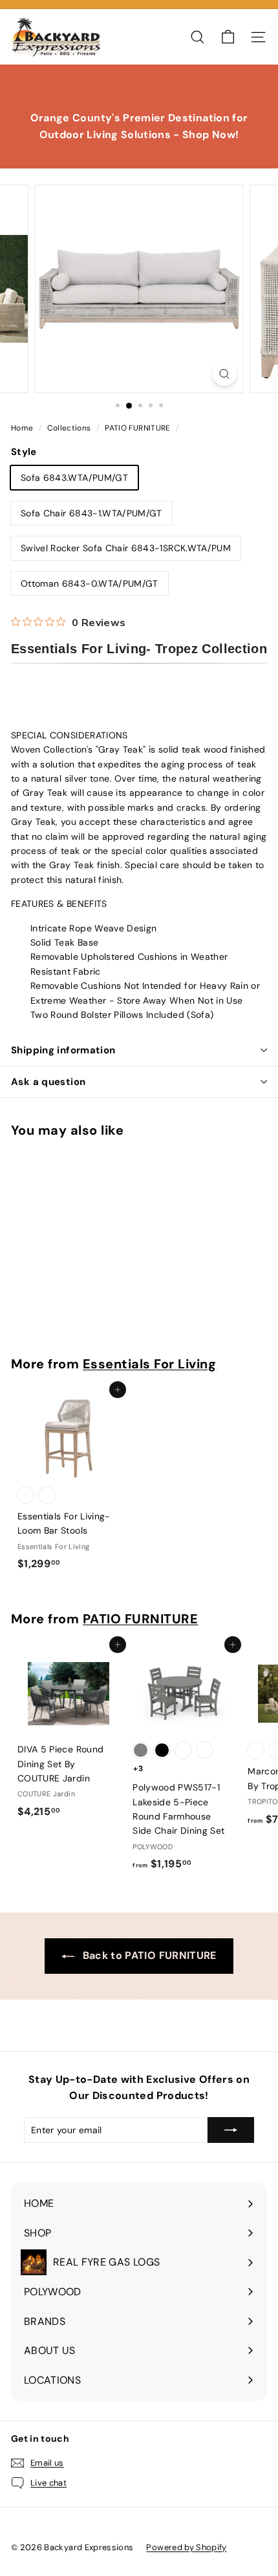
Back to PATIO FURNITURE (148, 1955)
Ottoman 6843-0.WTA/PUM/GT (90, 583)
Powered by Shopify (186, 2547)
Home (23, 428)
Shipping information (63, 1050)
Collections (70, 428)
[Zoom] (224, 374)
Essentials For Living (149, 1364)
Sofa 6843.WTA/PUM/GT (74, 478)
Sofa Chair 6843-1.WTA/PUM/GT (91, 513)
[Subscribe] (231, 2130)
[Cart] (228, 37)
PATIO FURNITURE (137, 428)
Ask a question (48, 1082)
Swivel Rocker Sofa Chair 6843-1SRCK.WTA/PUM (126, 548)
